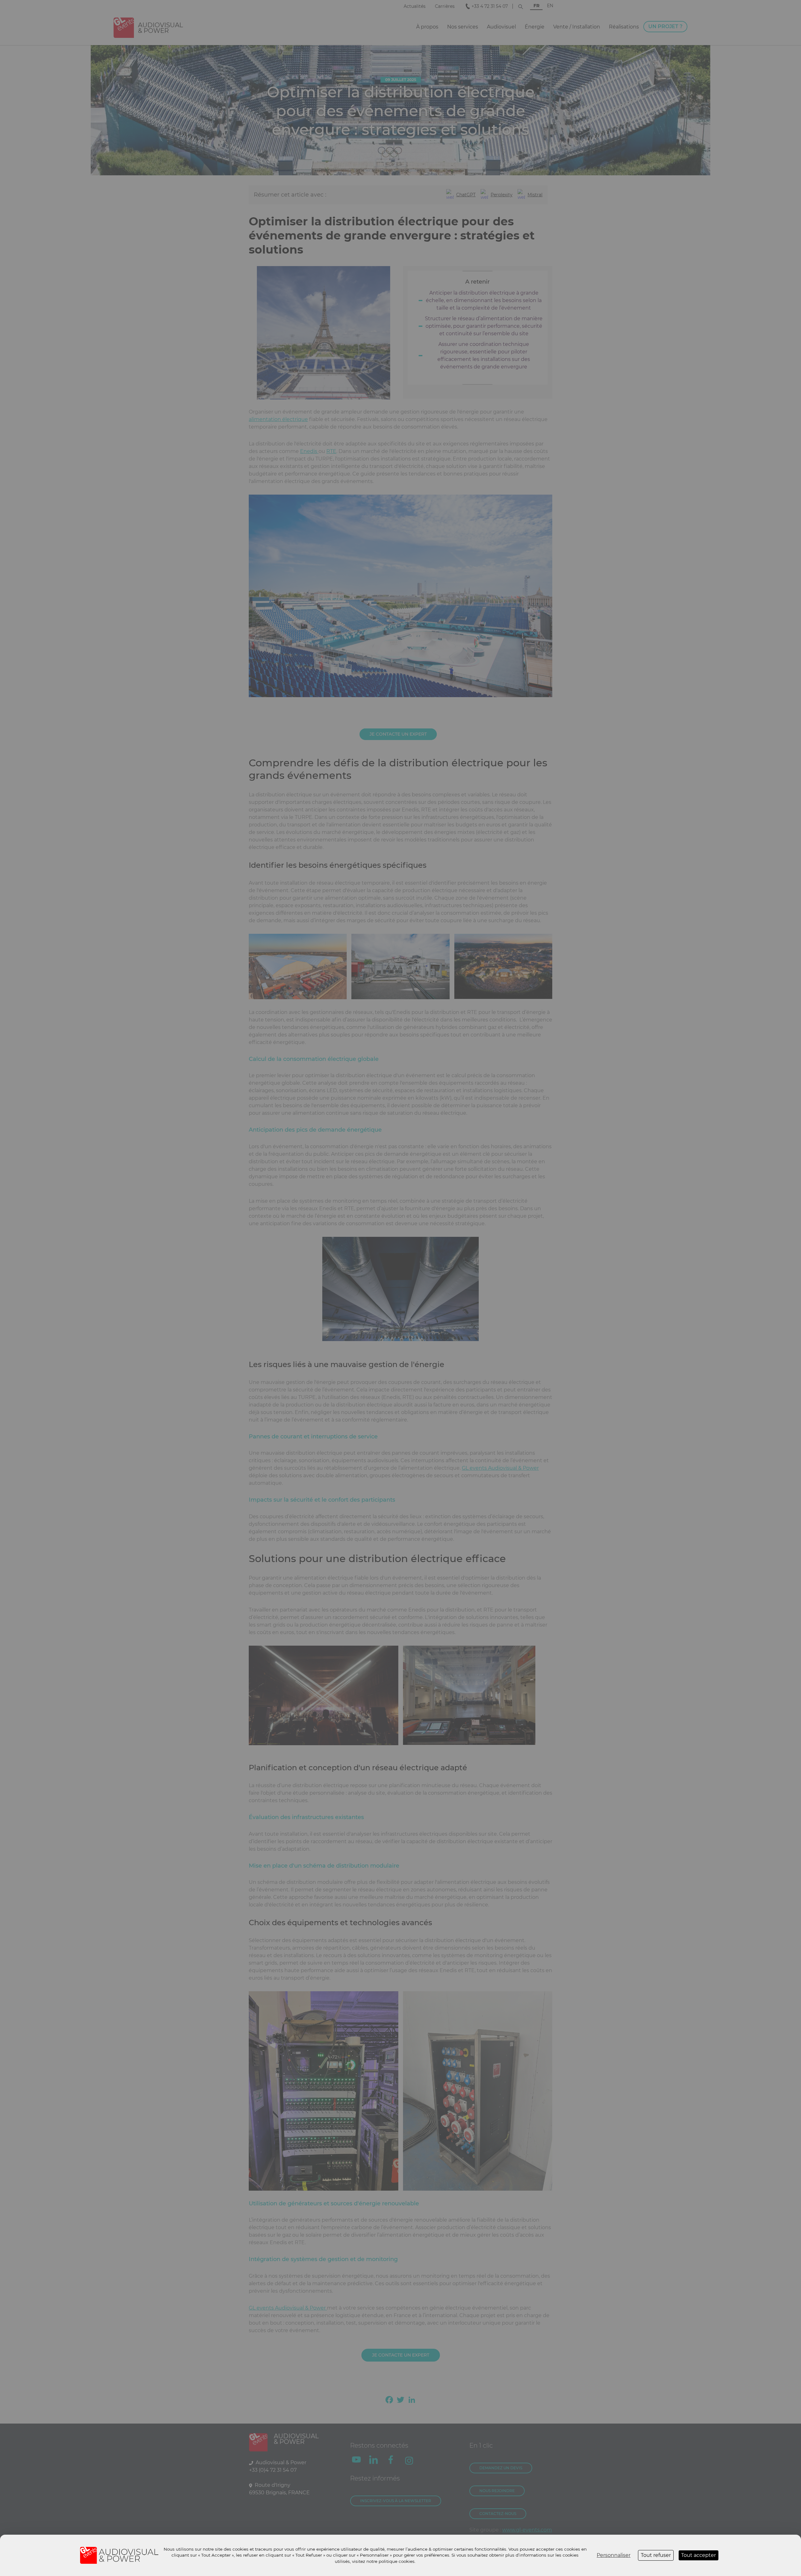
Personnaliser (614, 2555)
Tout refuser (656, 2555)
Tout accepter (699, 2555)
